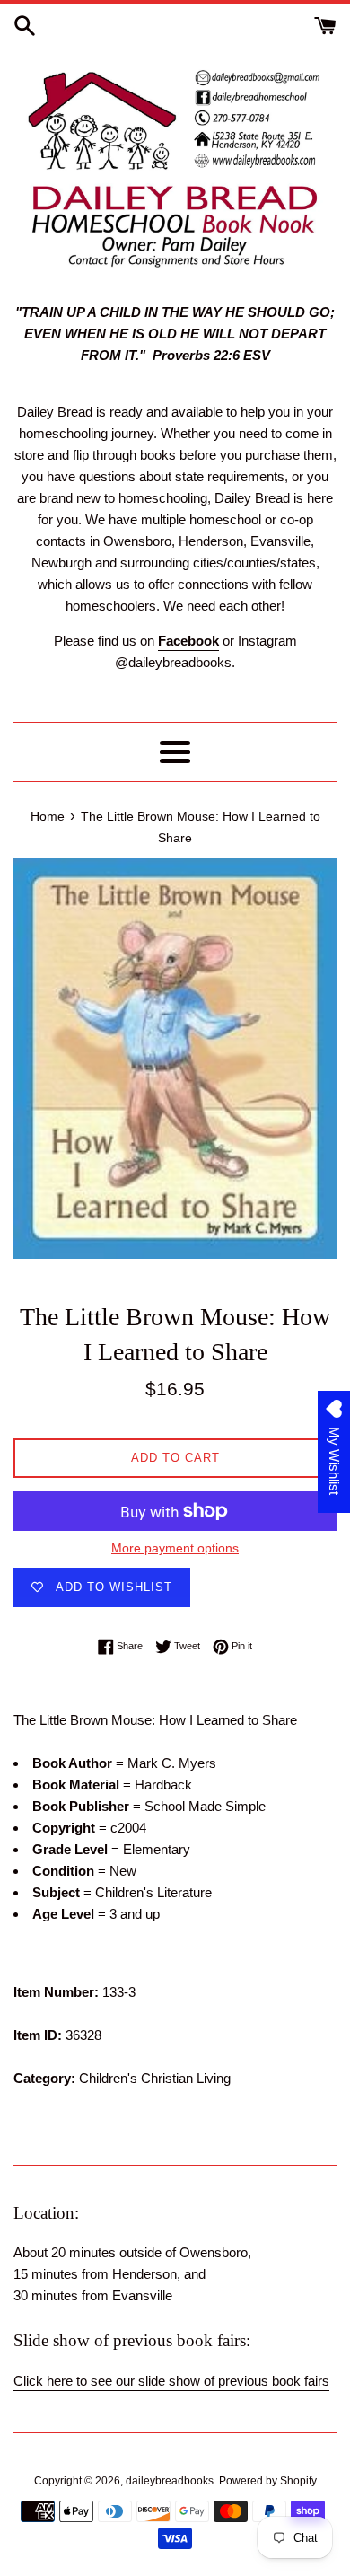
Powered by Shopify (268, 2481)
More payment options (175, 1548)
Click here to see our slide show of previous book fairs (171, 2381)
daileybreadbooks (170, 2481)
